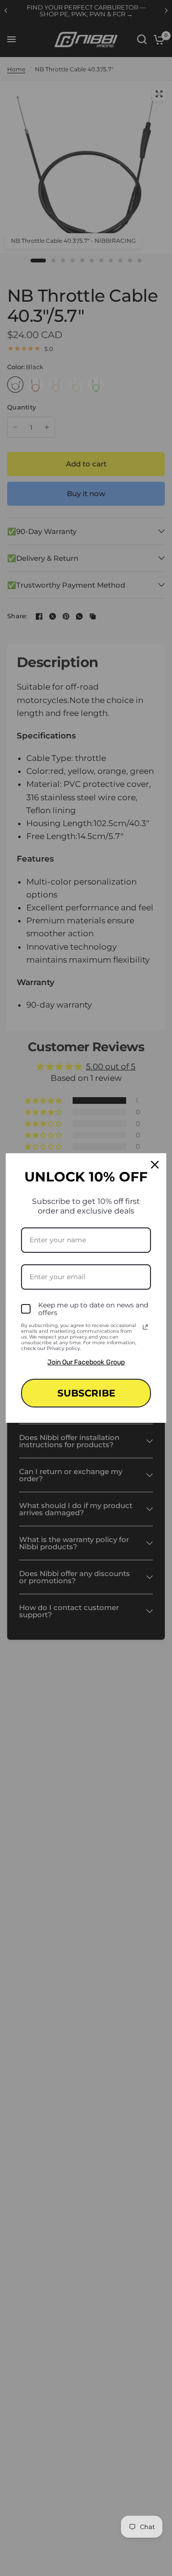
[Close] (155, 1165)
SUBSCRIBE (86, 1393)
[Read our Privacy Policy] (145, 1327)
